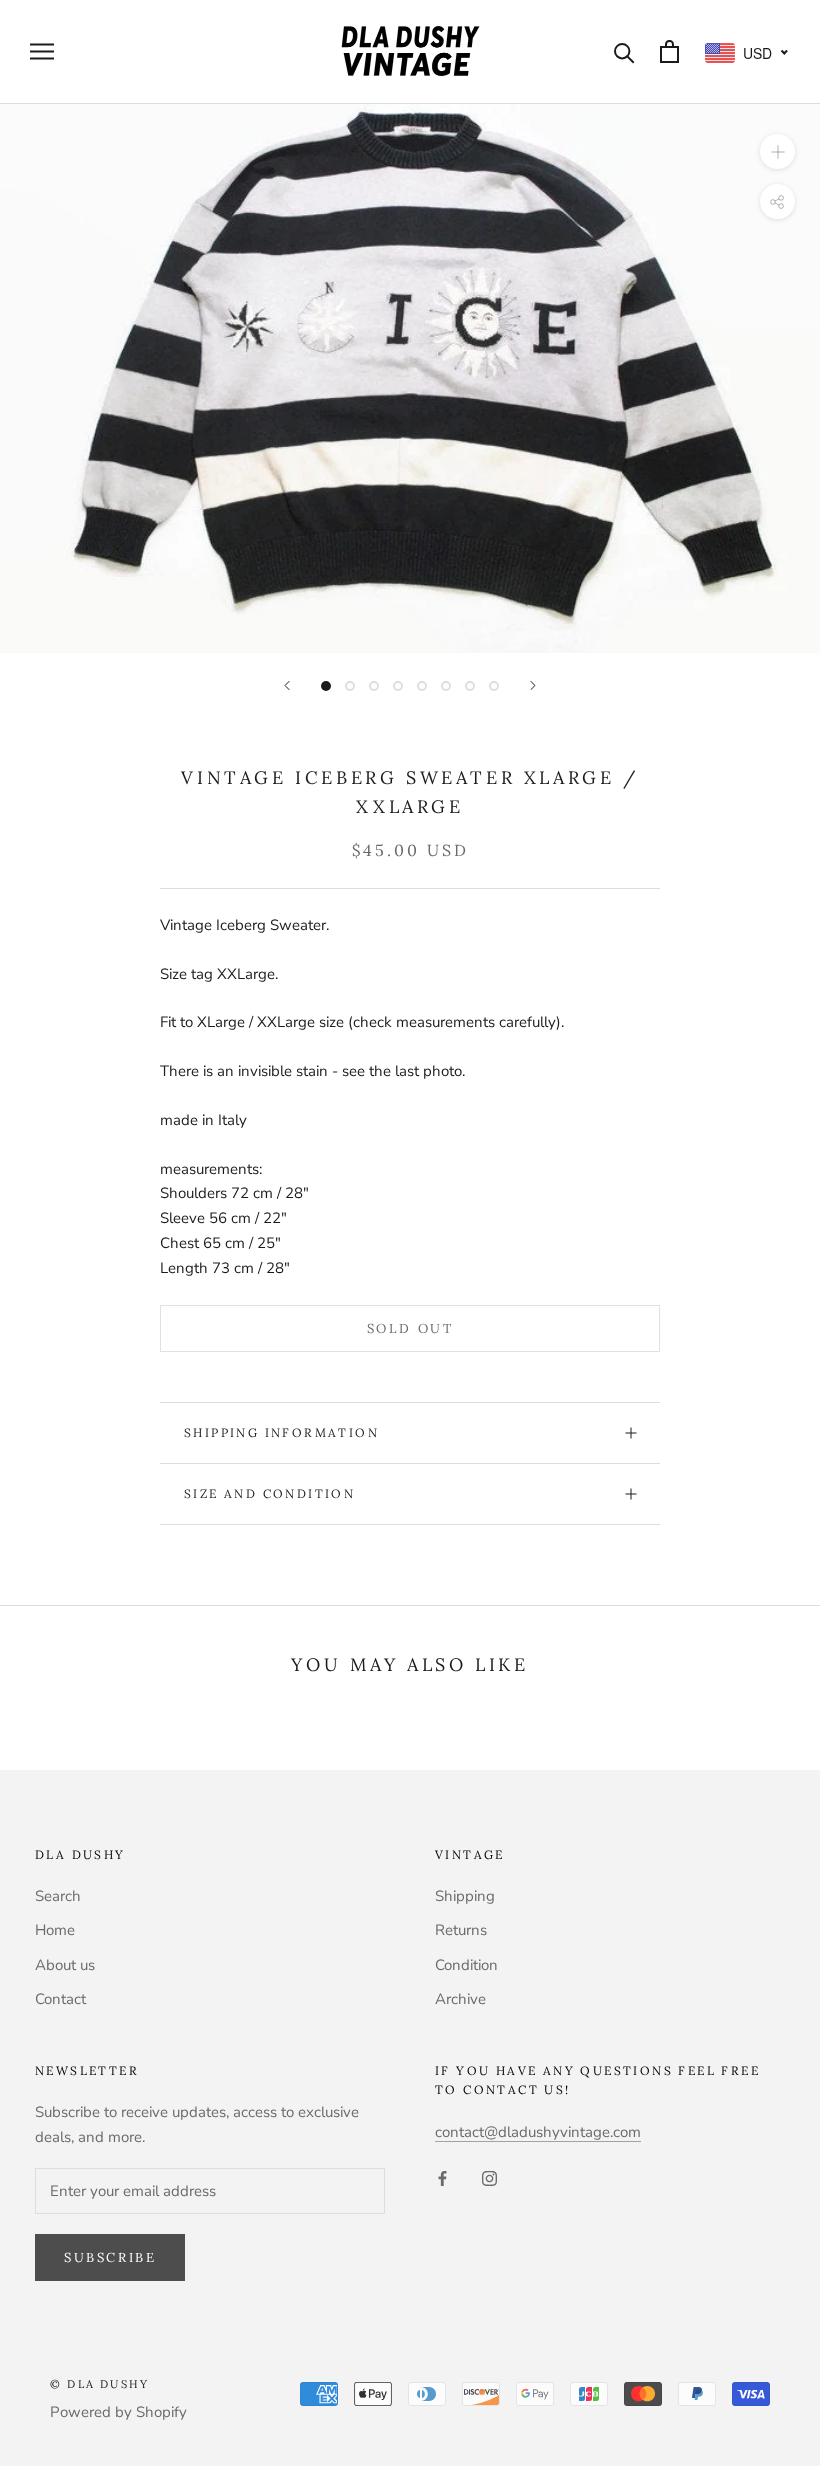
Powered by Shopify (118, 2412)
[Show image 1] (326, 686)
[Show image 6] (446, 686)
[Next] (533, 685)
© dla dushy (99, 2384)
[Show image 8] (494, 686)
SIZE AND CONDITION (269, 1493)
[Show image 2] (350, 686)
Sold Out (410, 1328)
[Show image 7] (470, 686)
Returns (461, 1930)
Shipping (465, 1896)
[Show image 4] (398, 686)
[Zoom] (777, 150)
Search (58, 1896)
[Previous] (287, 685)
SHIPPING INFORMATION (281, 1432)
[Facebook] (442, 2177)
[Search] (624, 51)
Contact (60, 1999)
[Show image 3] (374, 686)
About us (65, 1965)
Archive (460, 1999)
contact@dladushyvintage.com (538, 2132)
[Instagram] (489, 2177)
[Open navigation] (42, 51)
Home (55, 1930)
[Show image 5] (422, 686)
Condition (466, 1965)
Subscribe (110, 2257)
